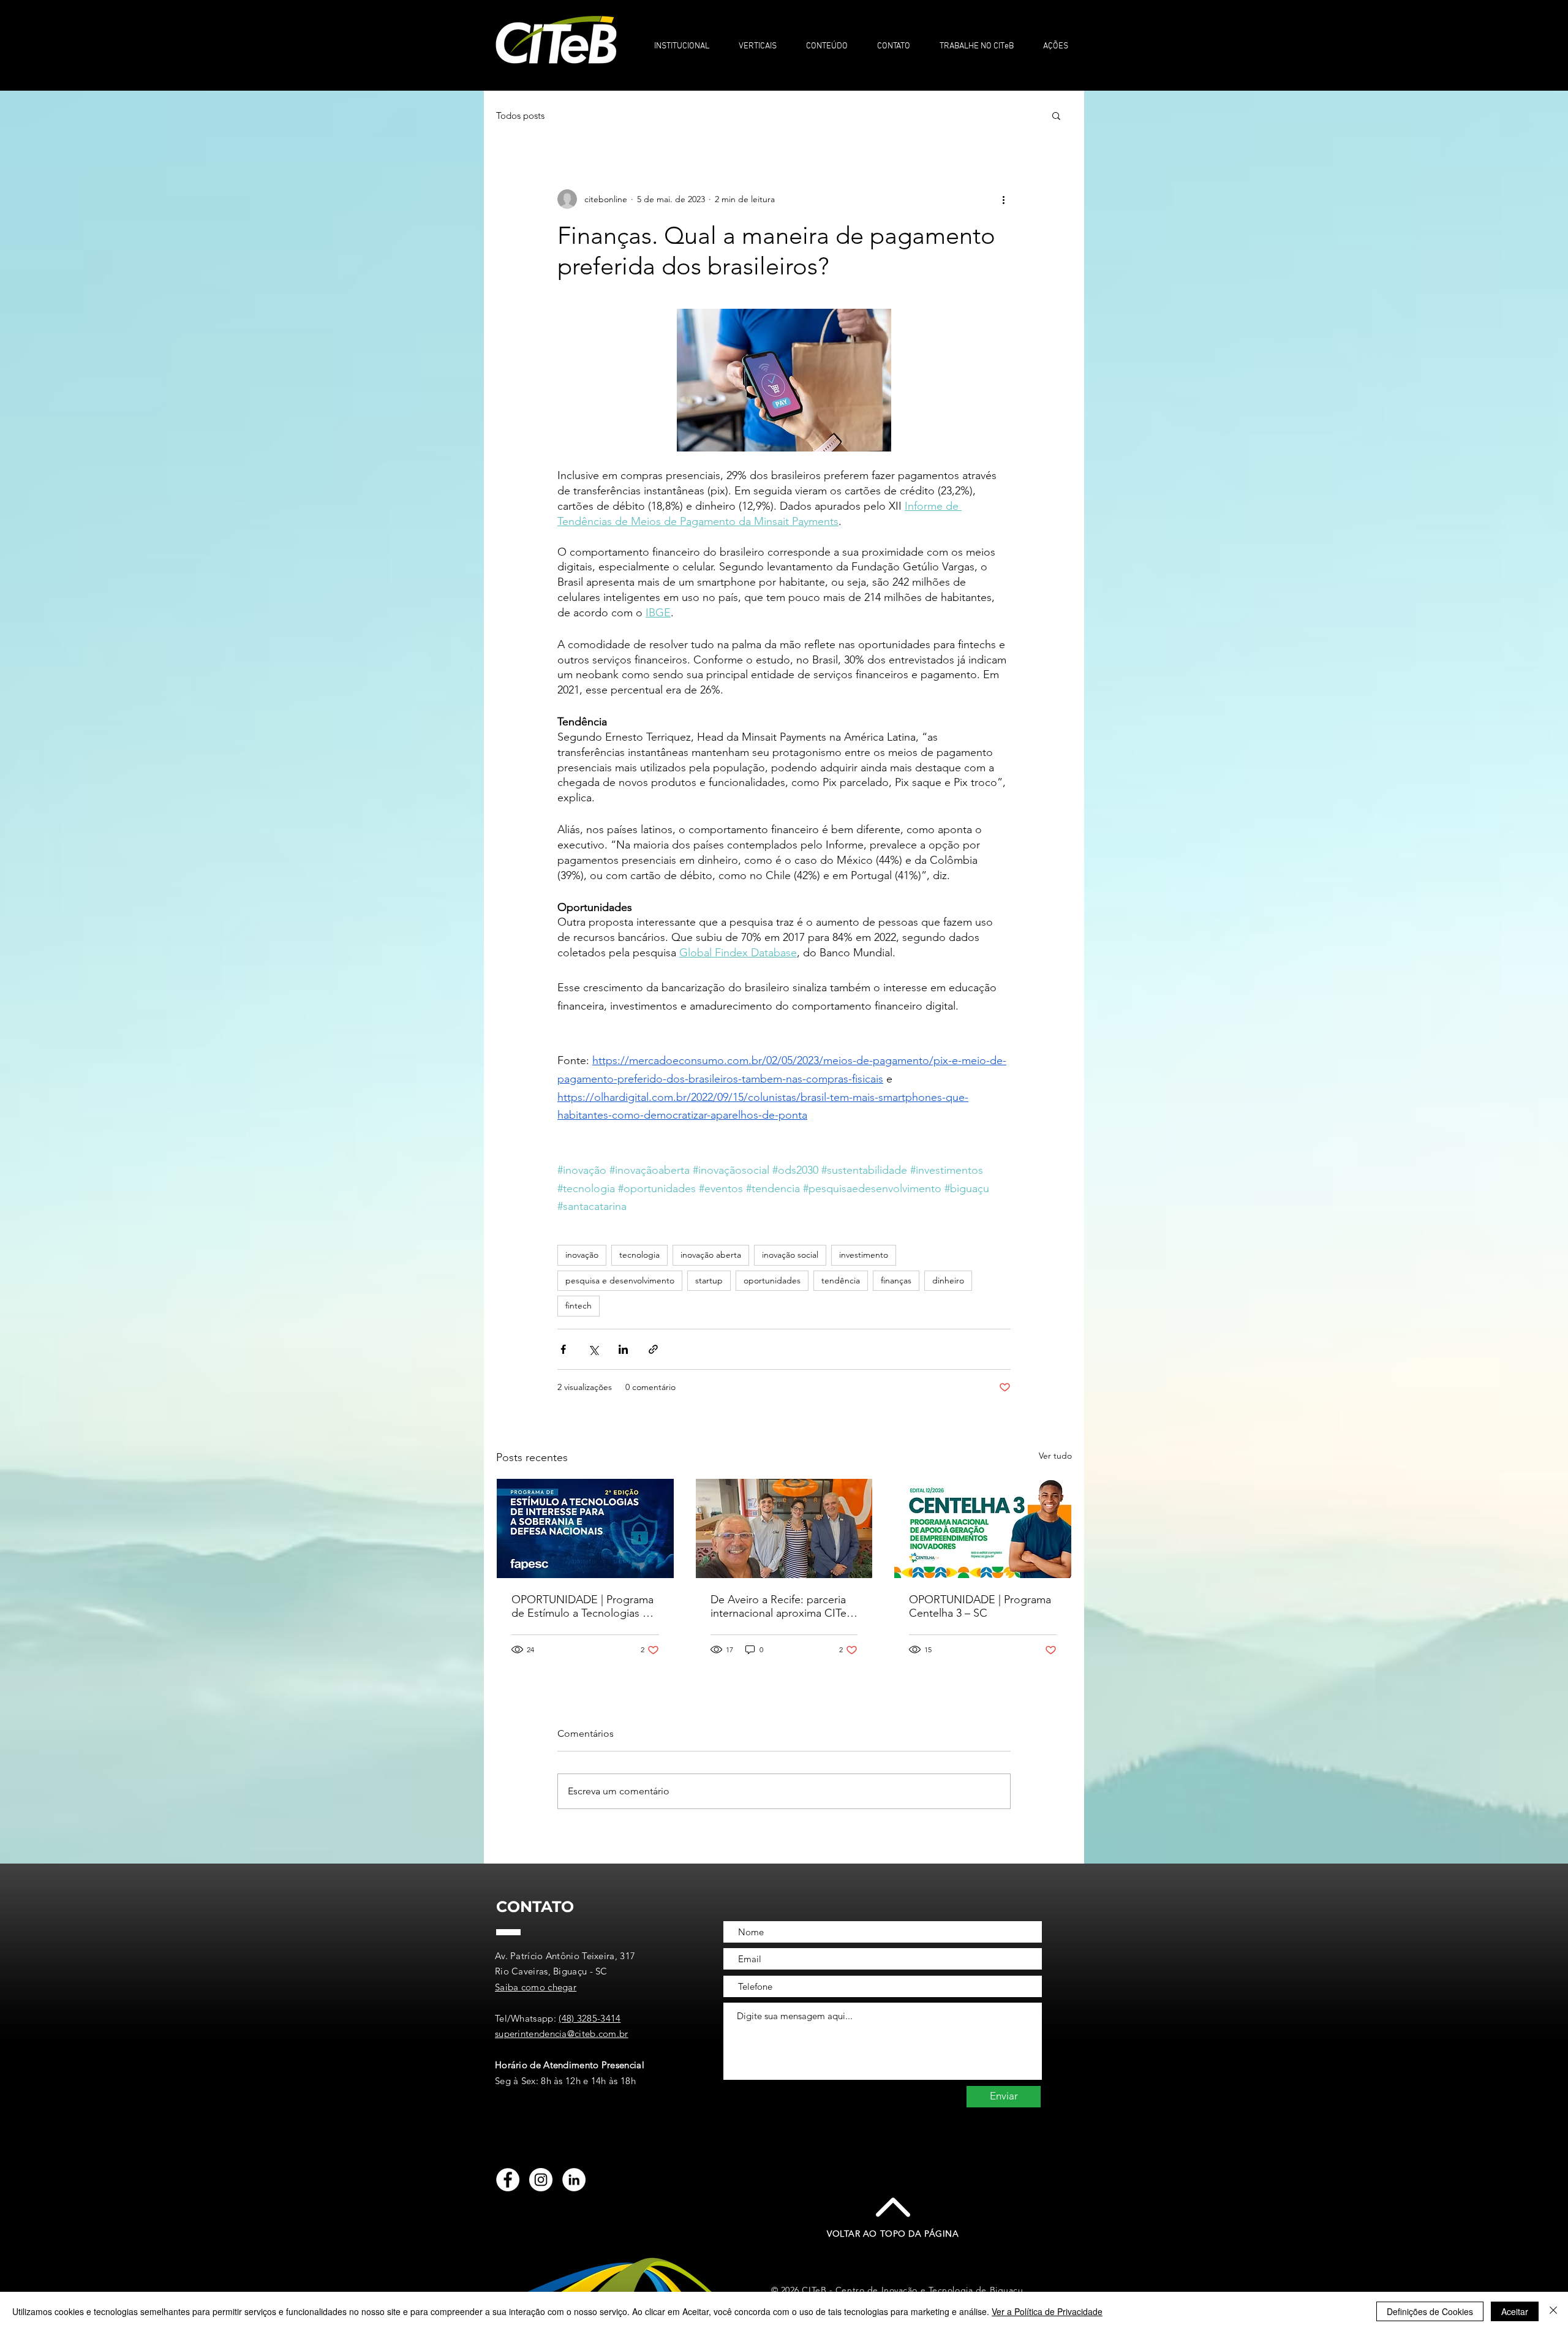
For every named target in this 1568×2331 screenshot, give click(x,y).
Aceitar (1515, 2311)
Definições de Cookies (1430, 2311)
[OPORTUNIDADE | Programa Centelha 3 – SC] (983, 1528)
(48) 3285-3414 (590, 2018)
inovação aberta (711, 1255)
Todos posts (520, 115)
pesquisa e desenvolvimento (620, 1280)
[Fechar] (1553, 2311)
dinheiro (948, 1280)
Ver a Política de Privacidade (1047, 2311)
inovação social (790, 1255)
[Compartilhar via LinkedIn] (623, 1349)
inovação (582, 1255)
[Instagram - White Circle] (541, 2180)
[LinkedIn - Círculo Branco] (574, 2180)
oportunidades (772, 1280)
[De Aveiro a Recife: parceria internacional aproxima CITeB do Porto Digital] (784, 1528)
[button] (681, 41)
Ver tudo (1055, 1456)
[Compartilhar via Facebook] (563, 1349)
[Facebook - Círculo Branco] (508, 2180)
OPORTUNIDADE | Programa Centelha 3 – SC (980, 1606)
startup (709, 1280)
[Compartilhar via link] (653, 1349)
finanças (896, 1280)
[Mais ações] (1003, 199)
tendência (841, 1280)
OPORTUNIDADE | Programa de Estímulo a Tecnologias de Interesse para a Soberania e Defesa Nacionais (583, 1606)
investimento (864, 1255)
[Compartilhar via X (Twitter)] (593, 1349)
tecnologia (639, 1255)
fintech (579, 1305)
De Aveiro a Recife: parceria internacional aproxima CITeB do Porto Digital (782, 1606)
